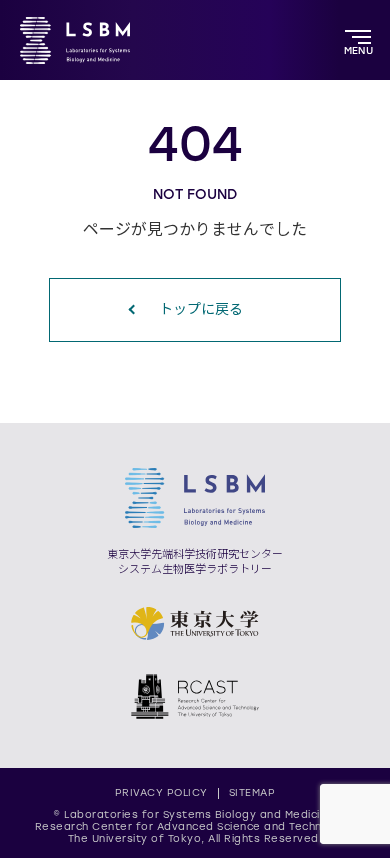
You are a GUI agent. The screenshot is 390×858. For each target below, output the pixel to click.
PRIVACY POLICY (161, 792)
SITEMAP (252, 792)
